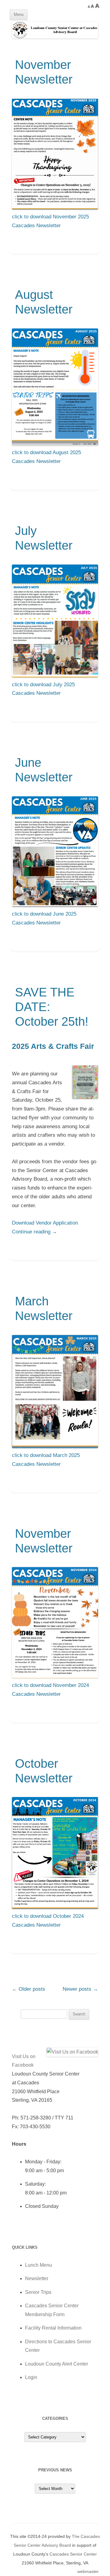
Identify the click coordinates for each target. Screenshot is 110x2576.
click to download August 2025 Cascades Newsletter (46, 457)
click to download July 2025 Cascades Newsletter (43, 689)
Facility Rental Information (53, 2328)
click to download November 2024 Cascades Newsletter (50, 1690)
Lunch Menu (38, 2265)
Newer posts (80, 1989)
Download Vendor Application (45, 1223)
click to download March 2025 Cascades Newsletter (46, 1460)
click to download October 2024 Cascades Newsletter (48, 1921)
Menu (19, 14)
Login (31, 2377)
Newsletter (37, 2278)
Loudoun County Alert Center (57, 2364)
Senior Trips (38, 2292)
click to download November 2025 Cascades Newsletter (50, 221)
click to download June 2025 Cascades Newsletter (44, 918)
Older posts (29, 1989)
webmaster (89, 2571)
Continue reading (35, 1232)
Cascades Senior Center (73, 2554)
